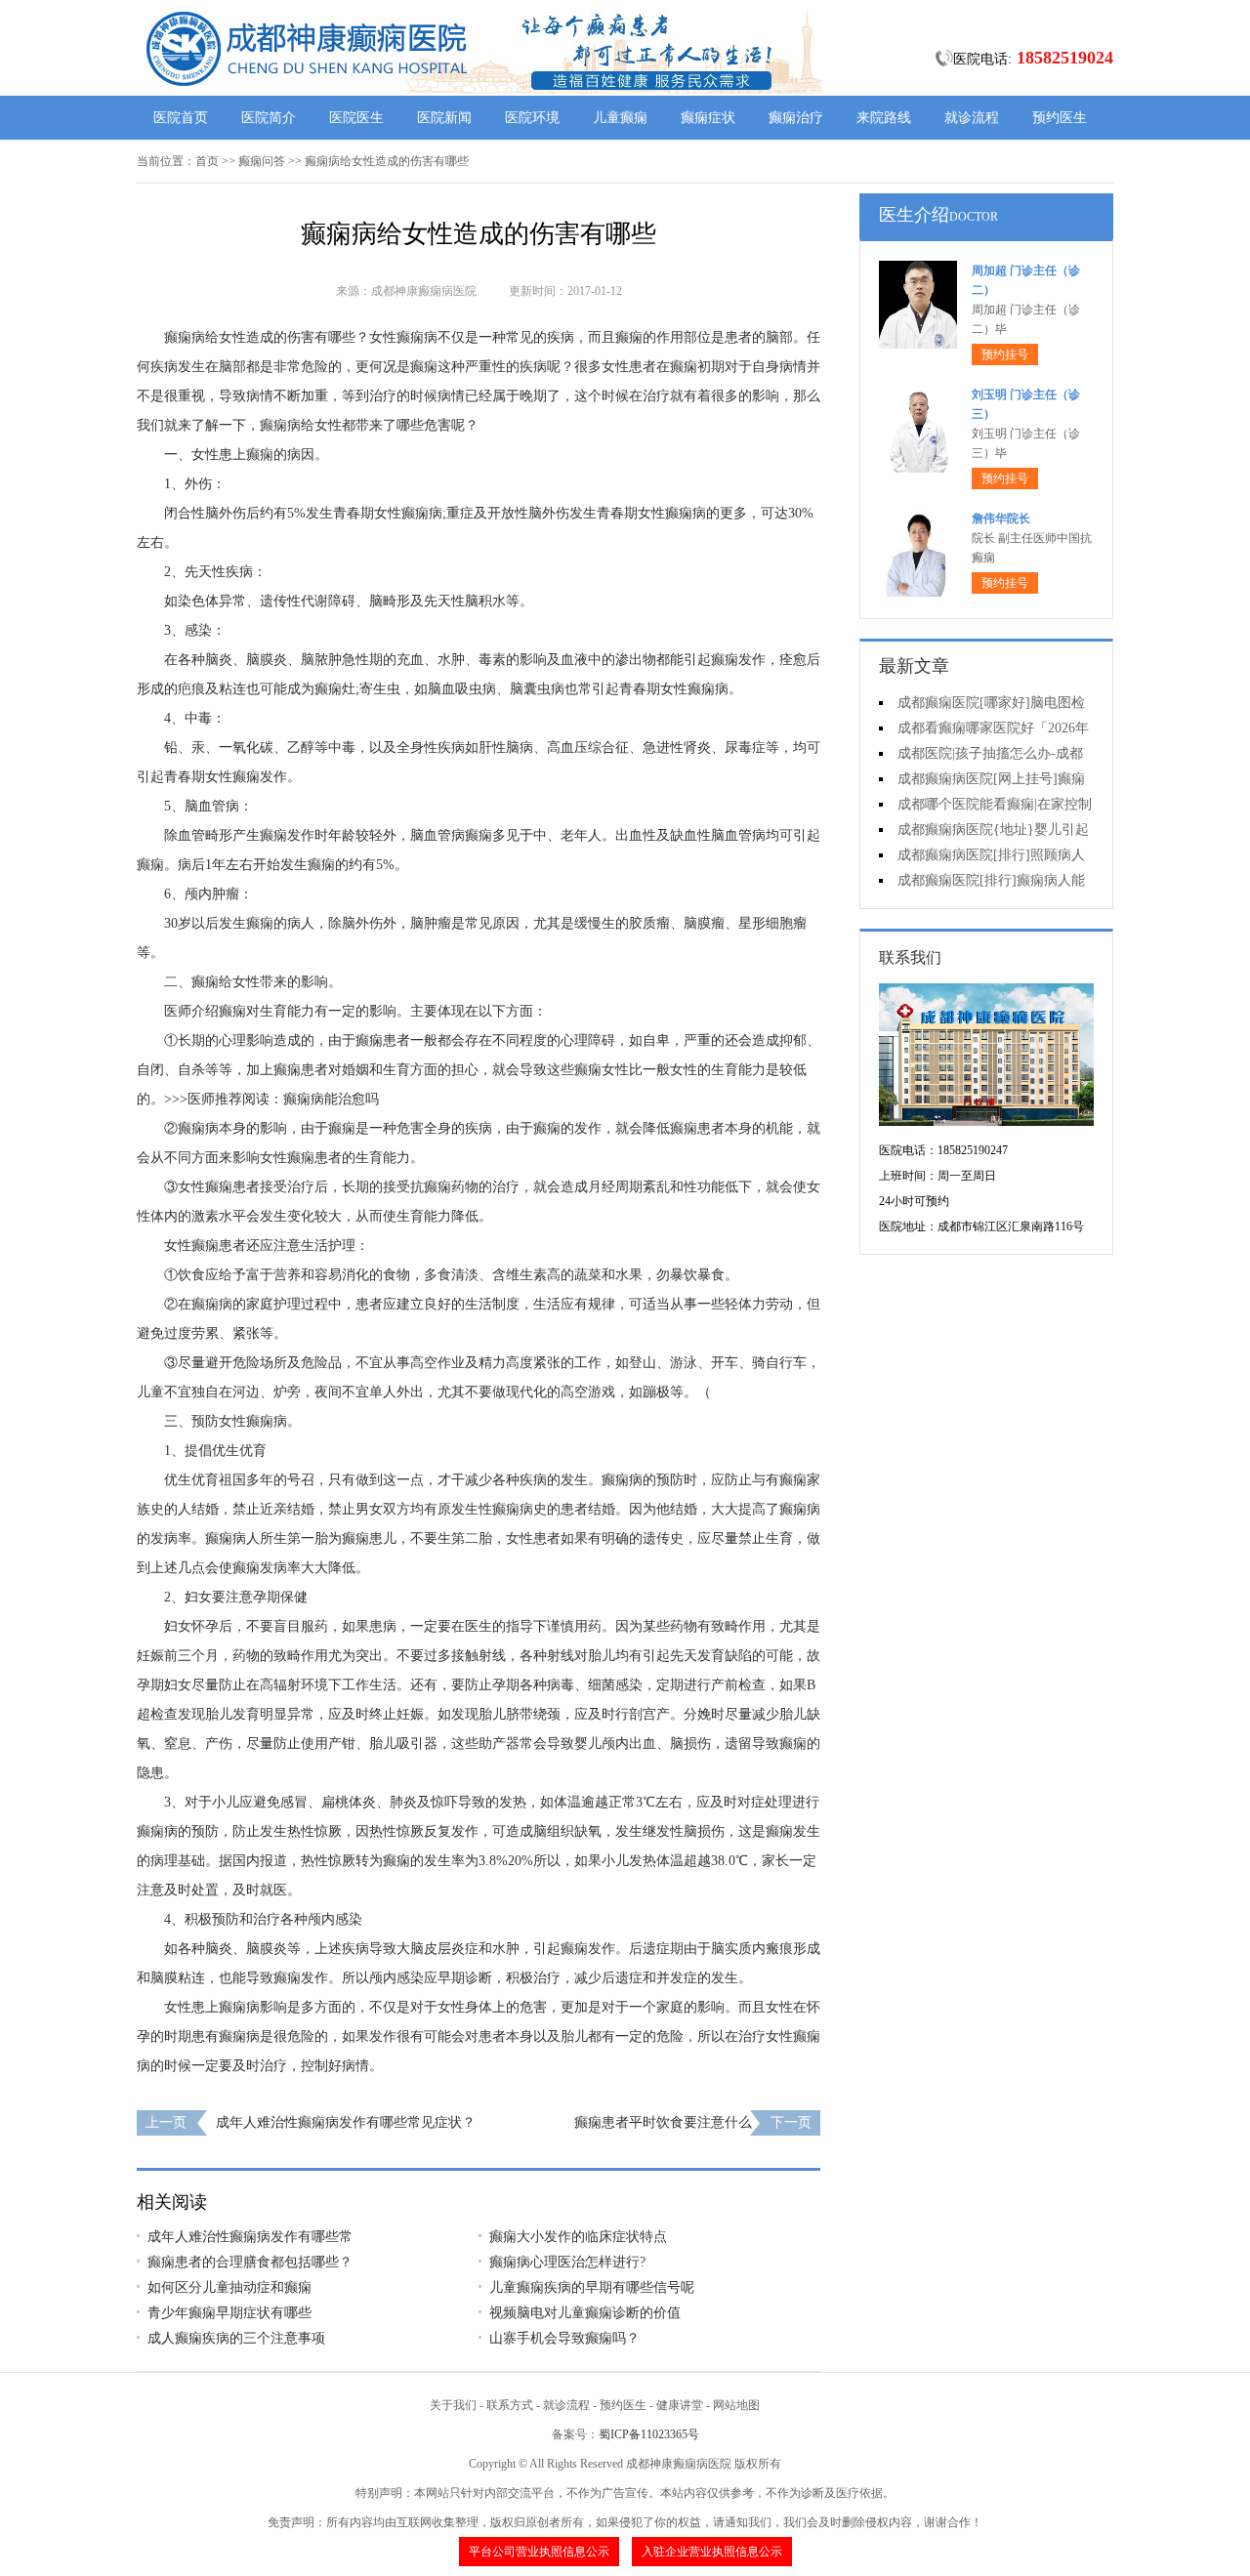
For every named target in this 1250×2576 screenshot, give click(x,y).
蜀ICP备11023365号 (649, 2434)
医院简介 (269, 118)
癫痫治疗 (796, 118)
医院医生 (356, 118)
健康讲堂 (680, 2405)
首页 (207, 161)
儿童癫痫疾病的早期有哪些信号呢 (592, 2287)
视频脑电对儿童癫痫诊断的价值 (585, 2313)
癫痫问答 (262, 161)
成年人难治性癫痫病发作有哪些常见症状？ (346, 2122)
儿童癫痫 (620, 118)
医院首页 (181, 118)
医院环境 (532, 118)
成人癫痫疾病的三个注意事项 (236, 2338)
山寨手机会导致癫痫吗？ (564, 2338)
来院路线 (884, 118)
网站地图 (736, 2405)
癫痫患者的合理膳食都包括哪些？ (250, 2262)
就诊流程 (972, 118)
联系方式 (510, 2405)
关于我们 (453, 2405)
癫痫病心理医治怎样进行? (567, 2262)
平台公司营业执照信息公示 (539, 2552)
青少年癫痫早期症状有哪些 (229, 2313)
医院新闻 (444, 118)
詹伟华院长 (1001, 519)
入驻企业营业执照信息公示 (712, 2552)
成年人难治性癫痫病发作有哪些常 (250, 2237)
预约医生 (1060, 118)
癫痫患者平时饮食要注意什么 (663, 2122)
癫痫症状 (708, 118)
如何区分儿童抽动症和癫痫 (229, 2287)
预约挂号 (1005, 354)
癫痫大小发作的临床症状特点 (578, 2237)
